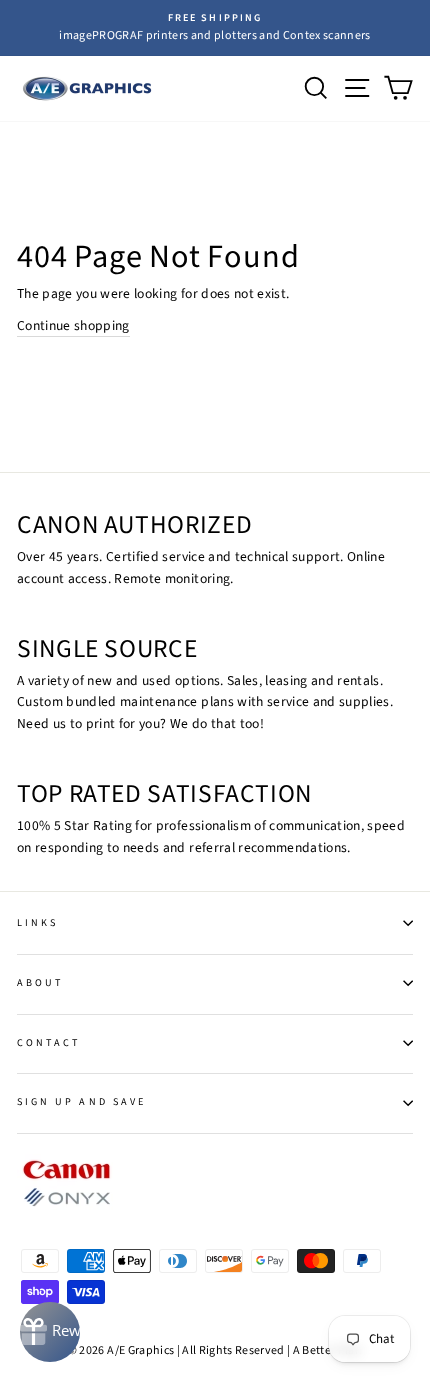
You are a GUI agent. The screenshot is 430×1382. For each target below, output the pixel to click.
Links (37, 923)
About (40, 983)
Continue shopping (73, 325)
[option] (215, 28)
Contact (48, 1043)
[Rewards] (50, 1332)
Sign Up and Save (81, 1102)
